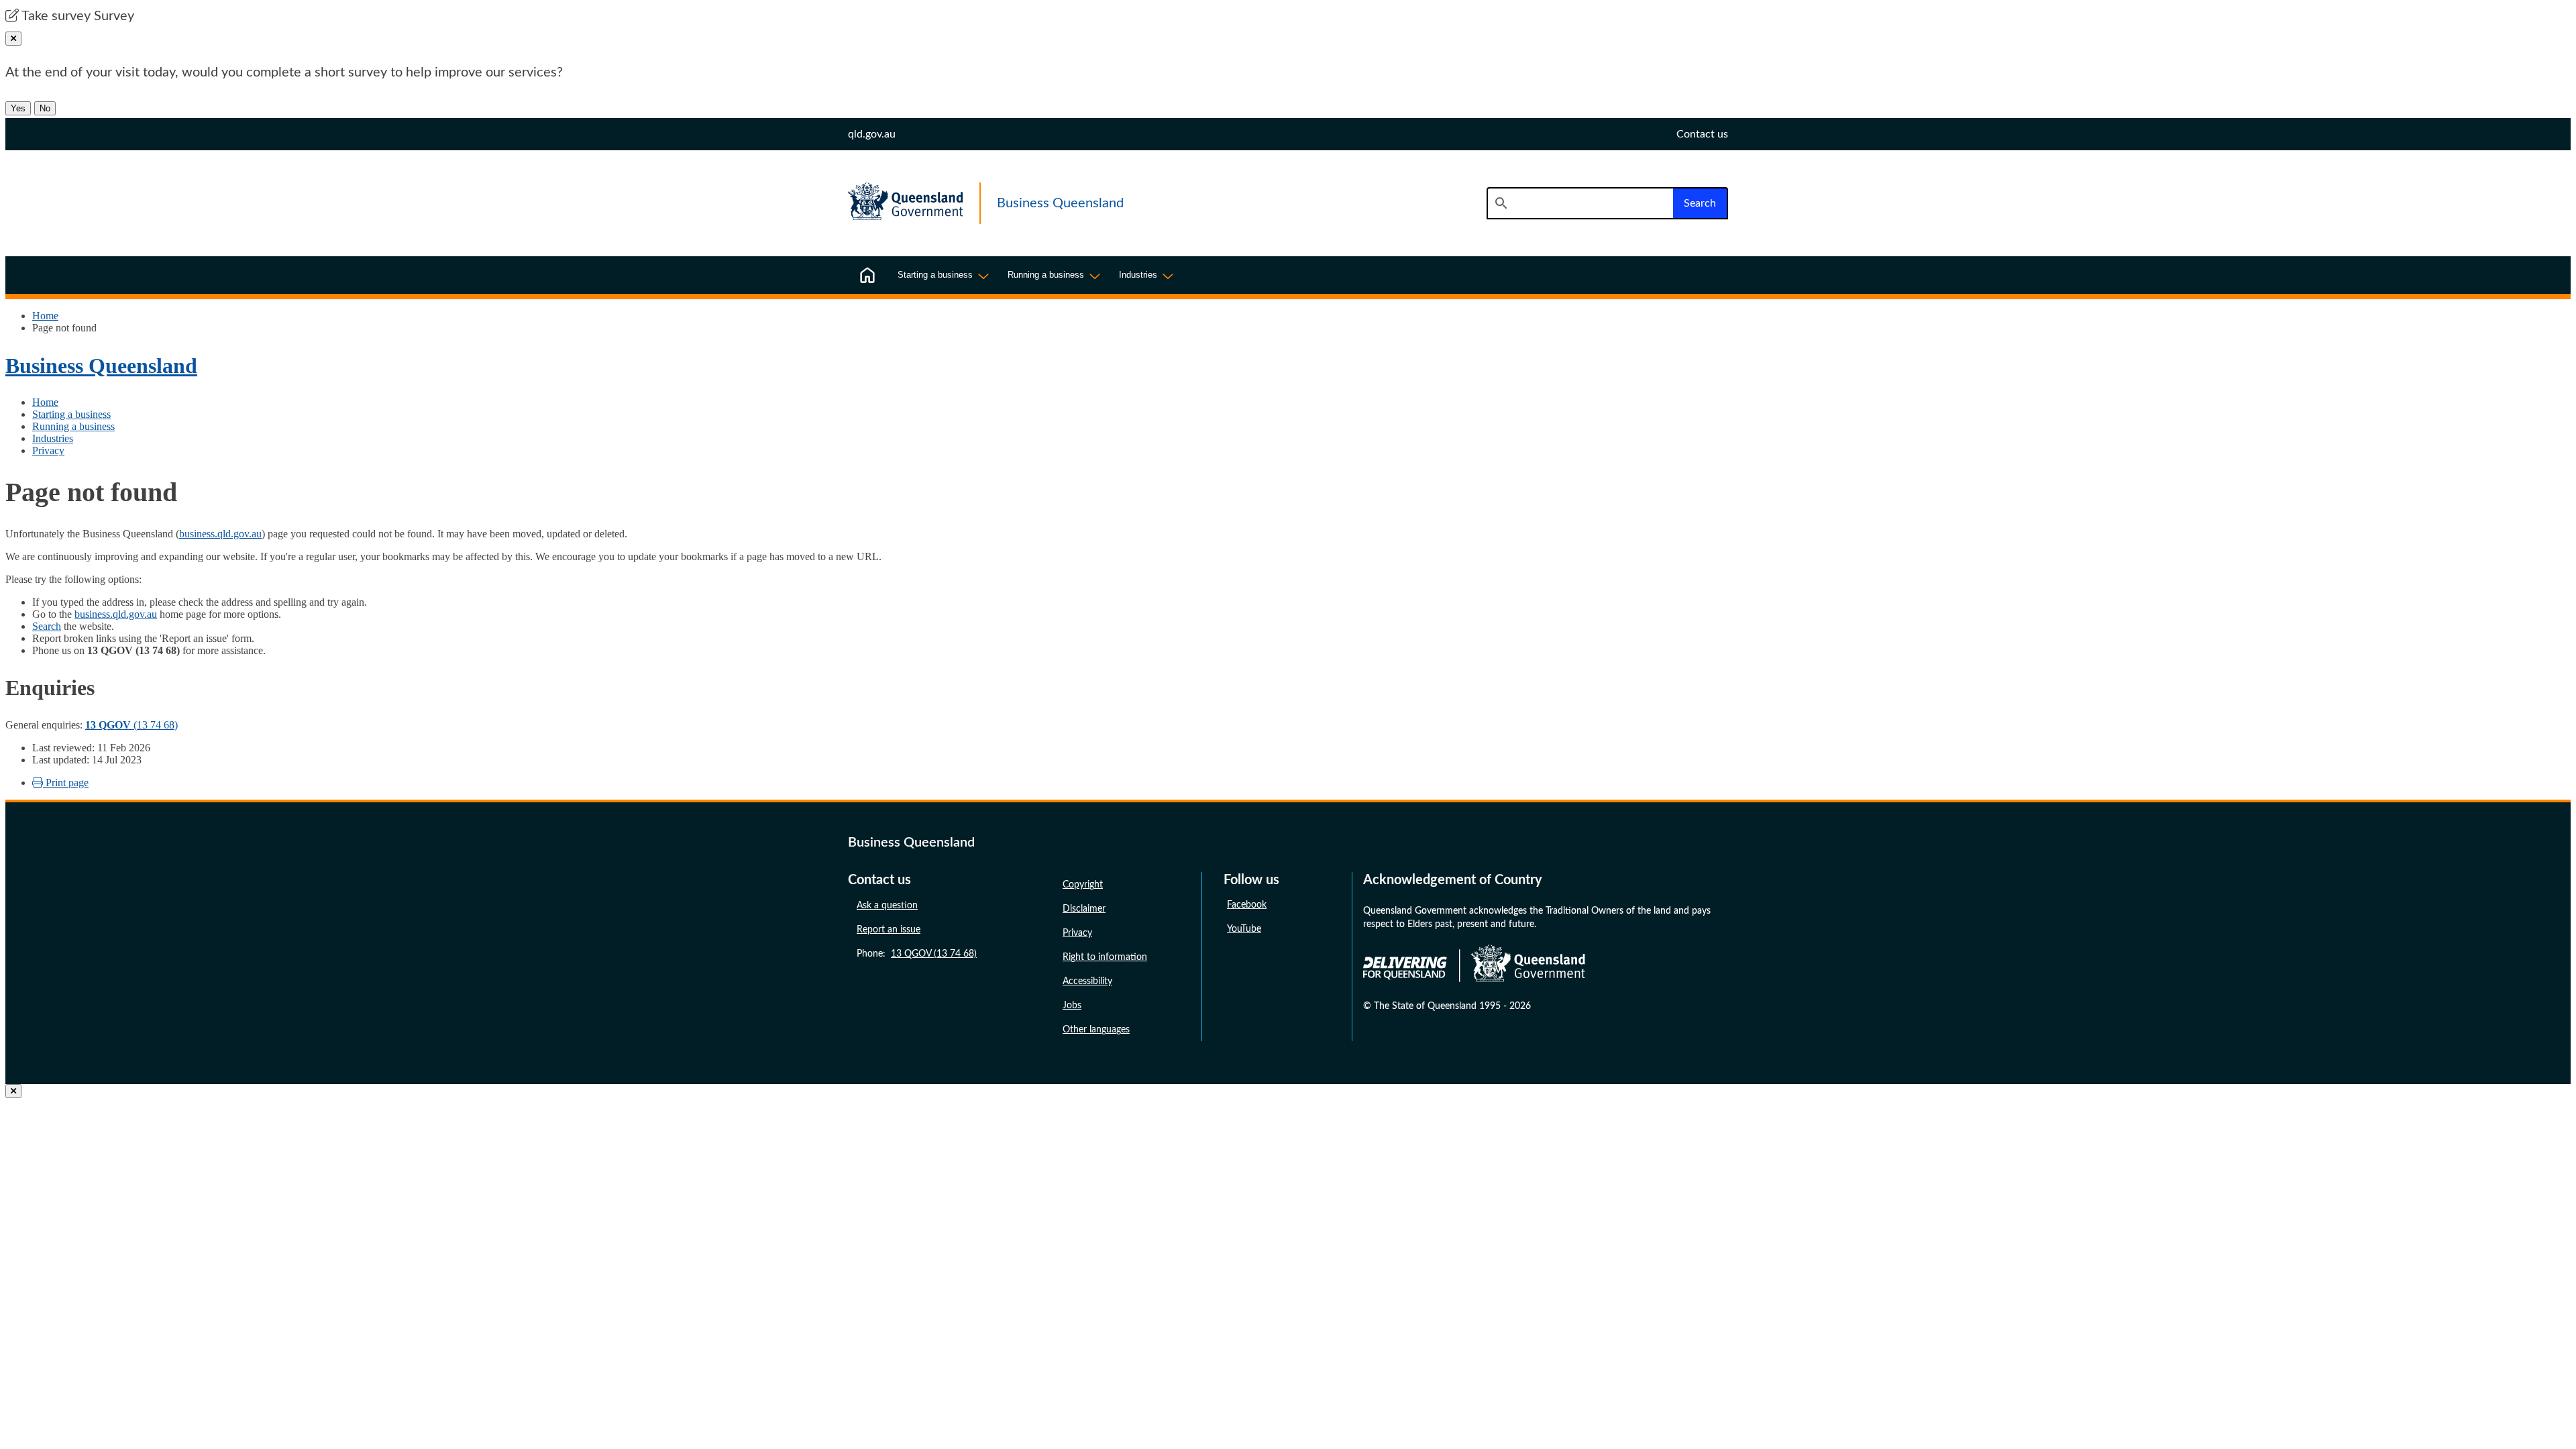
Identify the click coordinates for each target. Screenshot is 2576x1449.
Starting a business (71, 414)
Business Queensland (101, 366)
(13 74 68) (131, 725)
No (45, 108)
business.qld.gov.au (220, 534)
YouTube (1244, 929)
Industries (53, 438)
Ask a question (887, 906)
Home (45, 316)
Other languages (1096, 1030)
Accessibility (1087, 981)
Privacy (48, 450)
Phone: (917, 954)
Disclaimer (1084, 909)
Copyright (1083, 885)
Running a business (73, 426)
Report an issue (889, 930)
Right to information (1105, 957)
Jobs (1072, 1006)
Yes (18, 108)
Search (47, 626)
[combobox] (1580, 203)
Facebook (1247, 905)
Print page (66, 783)
